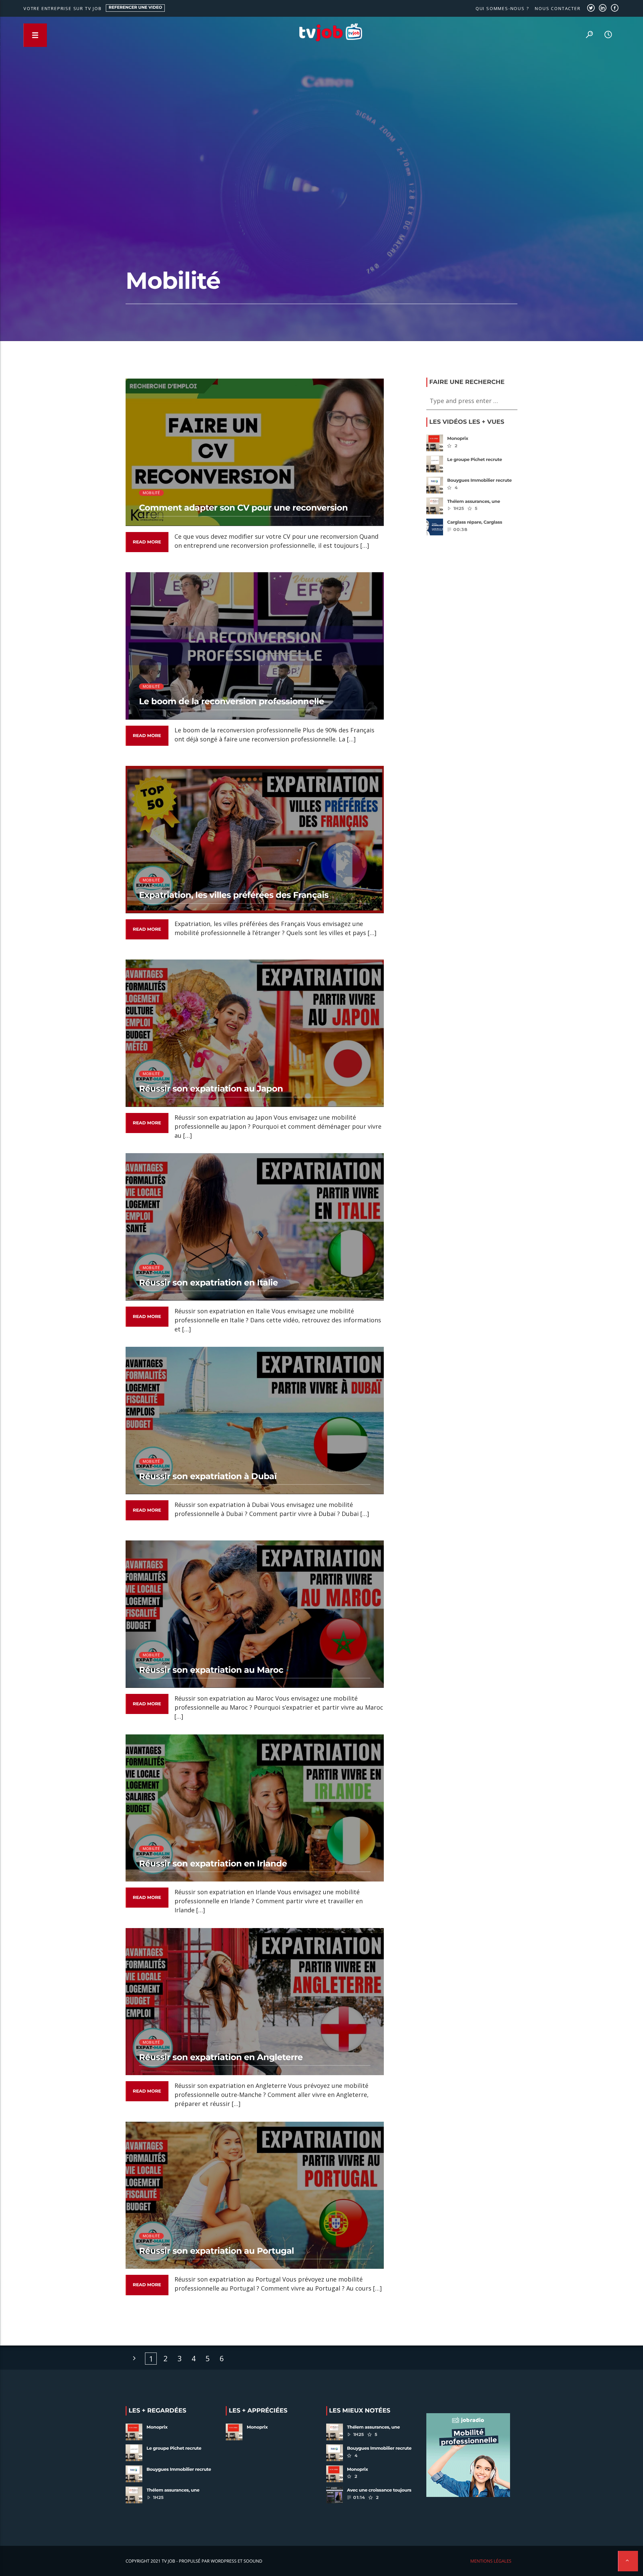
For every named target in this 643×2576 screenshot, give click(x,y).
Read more (147, 542)
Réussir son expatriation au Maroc (211, 1670)
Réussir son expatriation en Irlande (213, 1864)
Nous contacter (558, 8)
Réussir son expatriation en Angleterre (221, 2057)
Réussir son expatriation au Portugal (217, 2251)
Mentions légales (491, 2561)
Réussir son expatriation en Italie (208, 1283)
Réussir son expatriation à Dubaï (208, 1476)
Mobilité (151, 493)
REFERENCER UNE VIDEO (136, 8)
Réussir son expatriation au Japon (211, 1089)
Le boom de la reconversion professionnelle (232, 702)
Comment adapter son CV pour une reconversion (243, 508)
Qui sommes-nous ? (502, 8)
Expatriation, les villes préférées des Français (234, 895)
